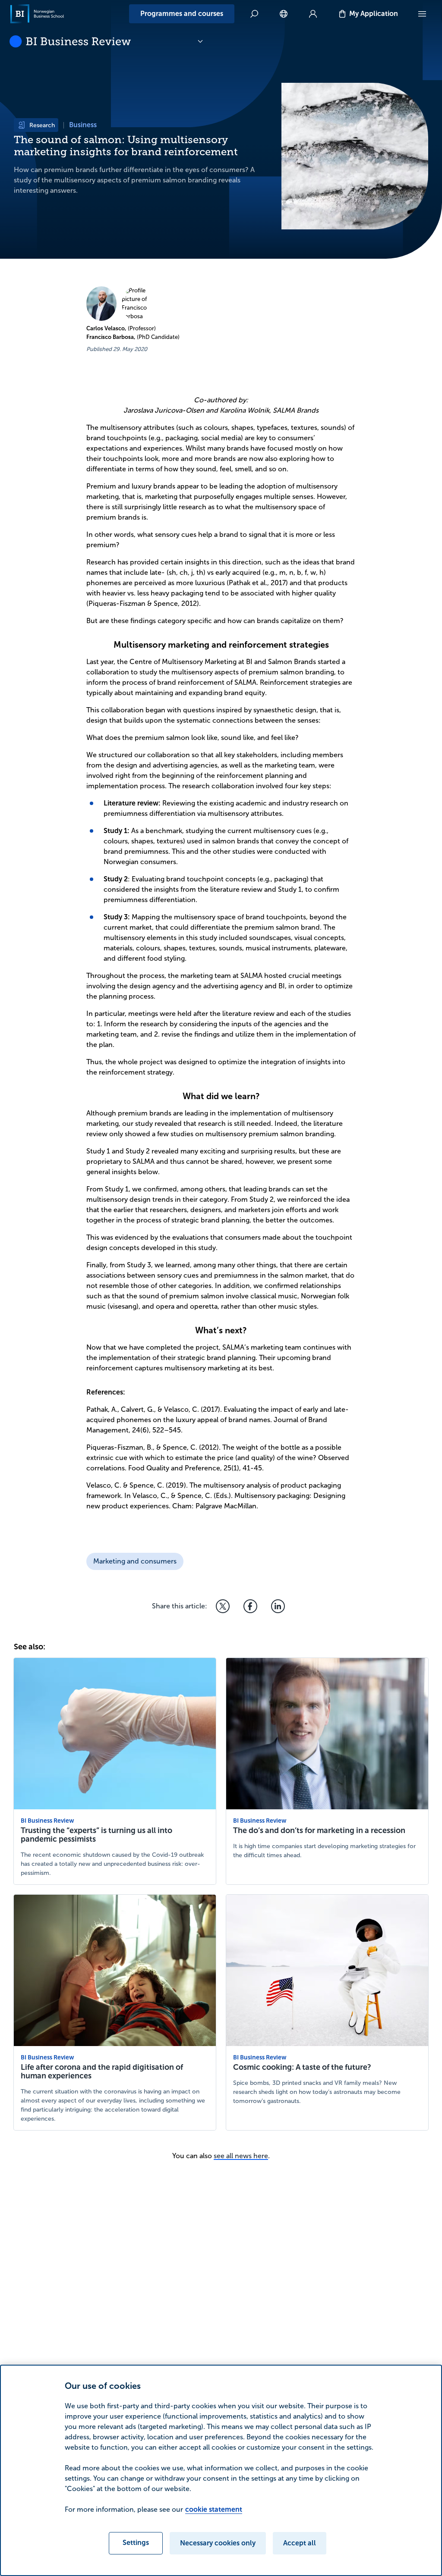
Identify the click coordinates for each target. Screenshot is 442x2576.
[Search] (254, 14)
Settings (136, 2543)
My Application (374, 14)
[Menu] (422, 14)
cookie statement (214, 2509)
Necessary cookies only (218, 2543)
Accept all (300, 2543)
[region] (221, 2470)
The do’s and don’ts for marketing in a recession (319, 1830)
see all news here (241, 2156)
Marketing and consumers (135, 1561)
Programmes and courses (182, 14)
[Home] (37, 14)
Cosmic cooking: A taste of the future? (302, 2067)
